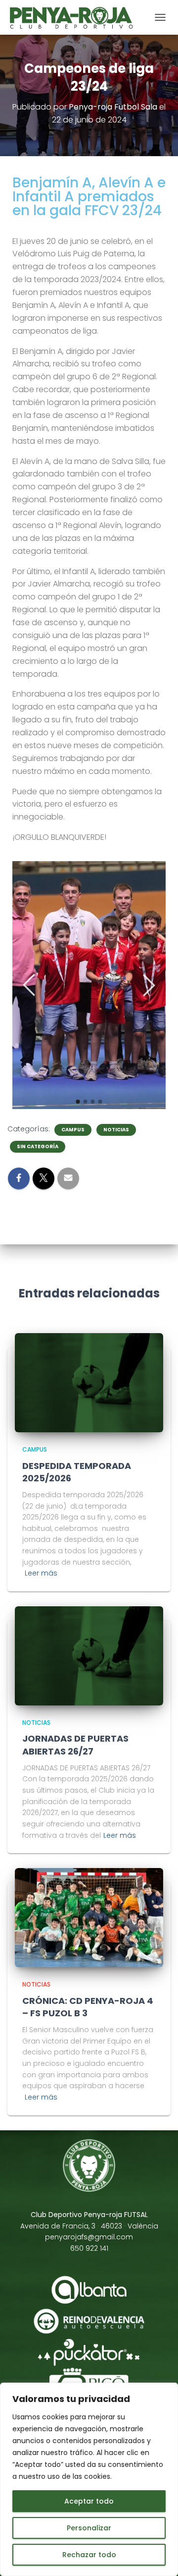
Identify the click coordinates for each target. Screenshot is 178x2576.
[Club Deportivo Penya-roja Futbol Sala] (75, 17)
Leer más (41, 1573)
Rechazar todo (89, 2555)
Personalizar (89, 2528)
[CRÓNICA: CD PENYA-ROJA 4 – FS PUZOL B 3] (89, 1918)
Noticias (116, 1130)
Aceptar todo (89, 2501)
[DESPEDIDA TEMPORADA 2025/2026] (89, 1383)
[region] (89, 2479)
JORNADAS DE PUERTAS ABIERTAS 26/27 (75, 1745)
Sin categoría (38, 1147)
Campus (73, 1130)
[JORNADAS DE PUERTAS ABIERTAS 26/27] (89, 1656)
